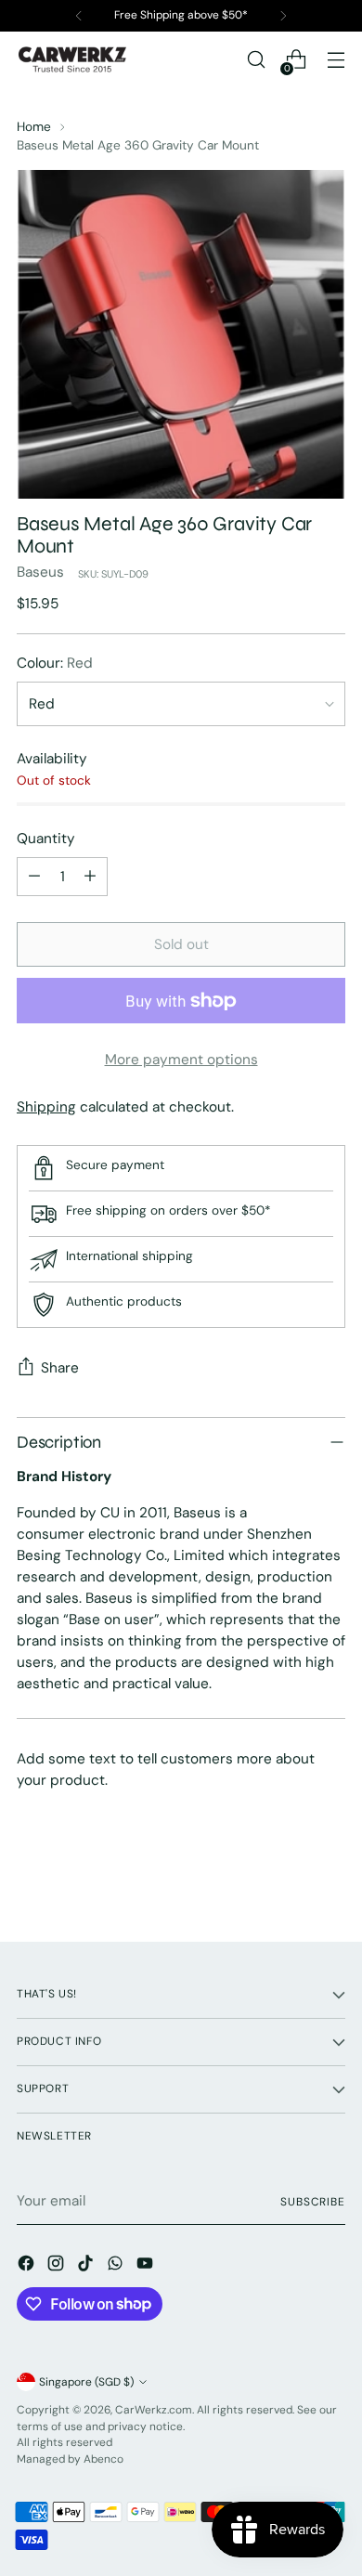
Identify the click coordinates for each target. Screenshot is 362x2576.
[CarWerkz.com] (72, 59)
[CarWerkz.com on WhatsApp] (117, 2266)
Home (34, 126)
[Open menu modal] (336, 60)
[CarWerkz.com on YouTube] (147, 2266)
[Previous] (79, 16)
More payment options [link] (181, 1060)
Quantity (46, 839)
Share (60, 1368)
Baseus (40, 572)
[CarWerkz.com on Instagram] (58, 2266)
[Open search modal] (256, 60)
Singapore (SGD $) (86, 2382)
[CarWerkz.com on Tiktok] (87, 2266)
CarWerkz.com (154, 2410)
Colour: (55, 663)
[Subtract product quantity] (34, 877)
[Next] (283, 16)
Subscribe (313, 2202)
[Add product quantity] (90, 877)
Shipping (46, 1107)
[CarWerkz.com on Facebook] (28, 2266)
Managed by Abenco (70, 2459)
